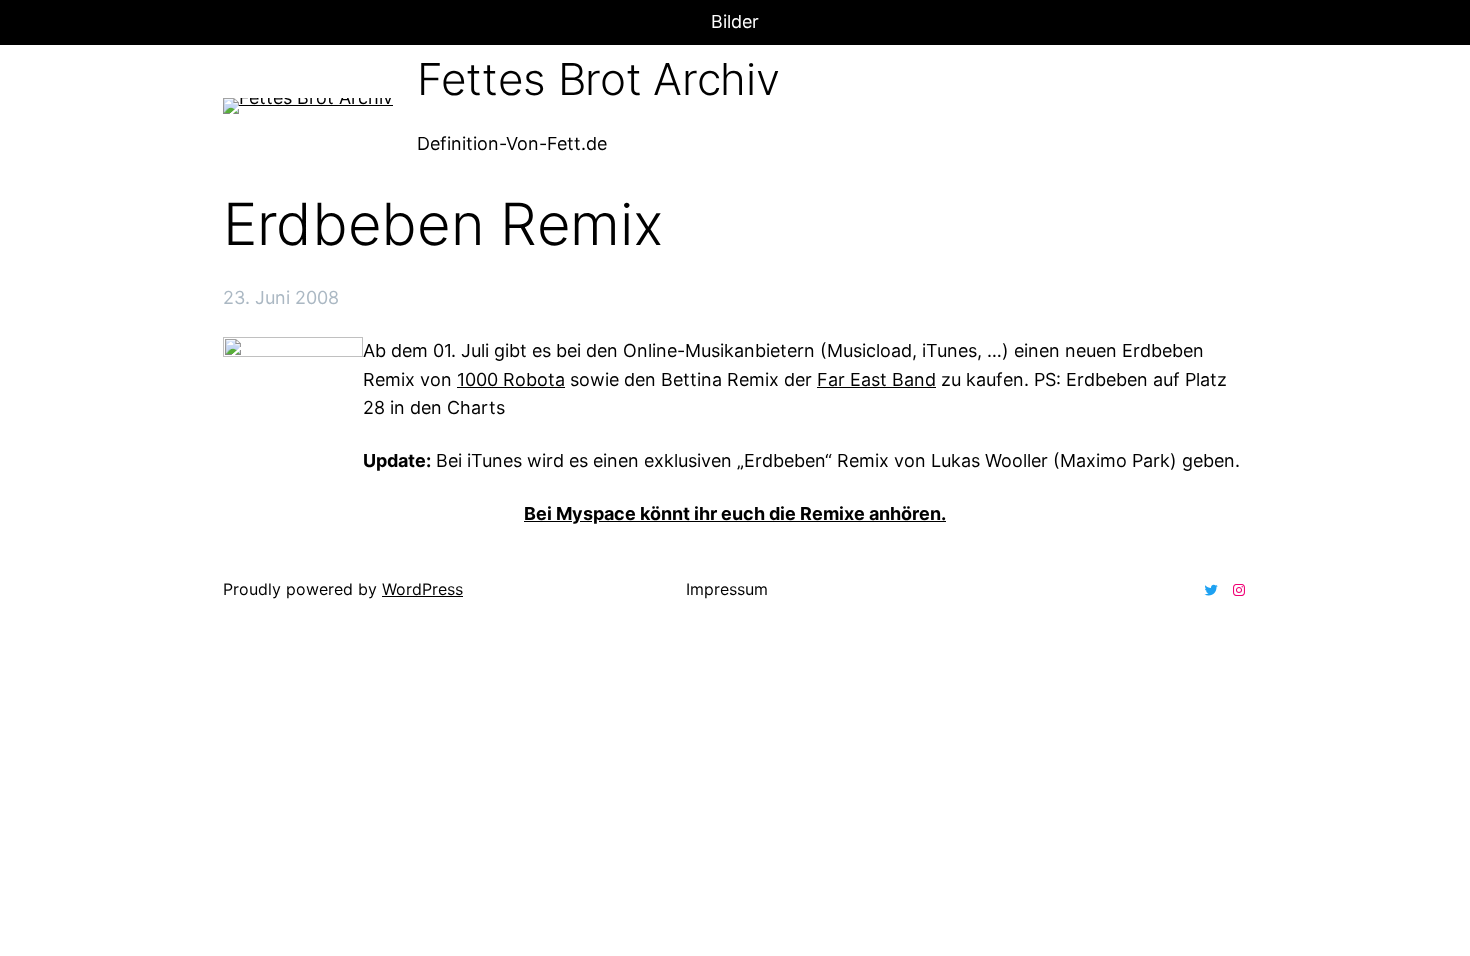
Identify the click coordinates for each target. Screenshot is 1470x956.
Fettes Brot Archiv (598, 79)
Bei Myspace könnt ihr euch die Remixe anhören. (735, 513)
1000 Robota (511, 379)
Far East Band (876, 379)
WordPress (422, 589)
